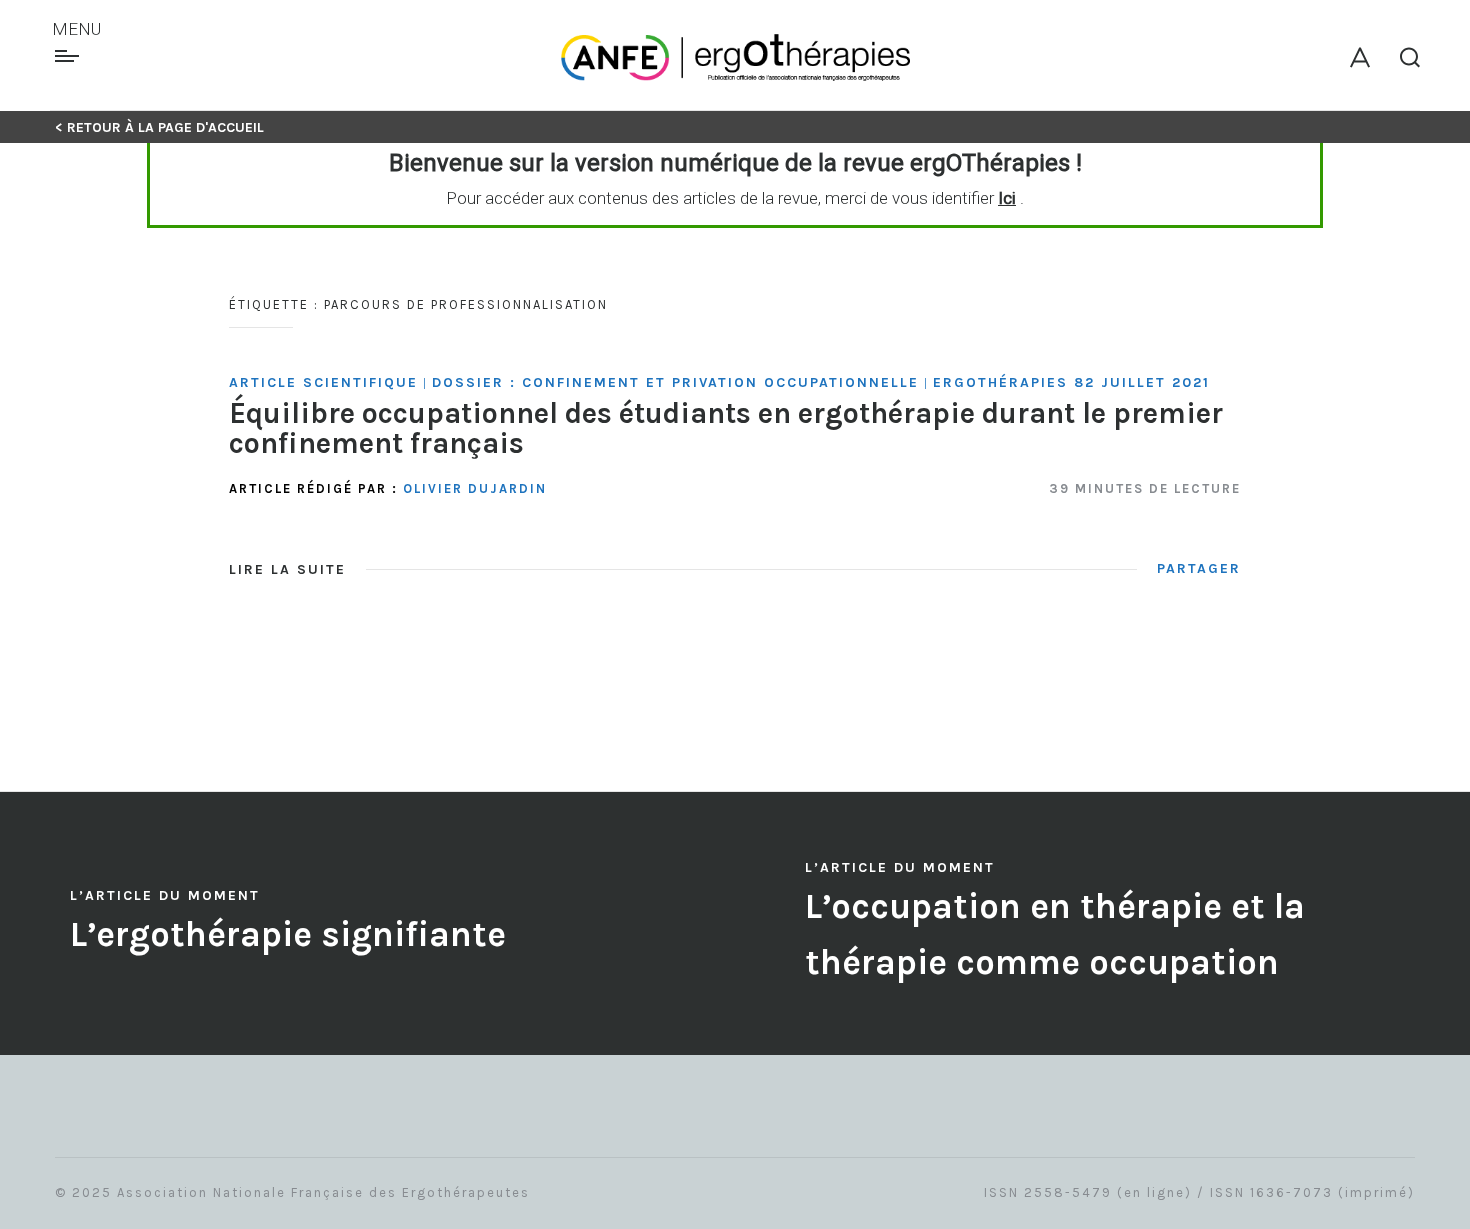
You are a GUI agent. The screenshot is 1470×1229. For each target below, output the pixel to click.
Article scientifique (323, 382)
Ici (1007, 198)
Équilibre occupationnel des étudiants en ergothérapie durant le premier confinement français (726, 427)
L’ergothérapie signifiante (288, 934)
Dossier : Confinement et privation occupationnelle (675, 382)
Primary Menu (69, 56)
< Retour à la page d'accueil (159, 127)
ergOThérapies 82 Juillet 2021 (1071, 382)
